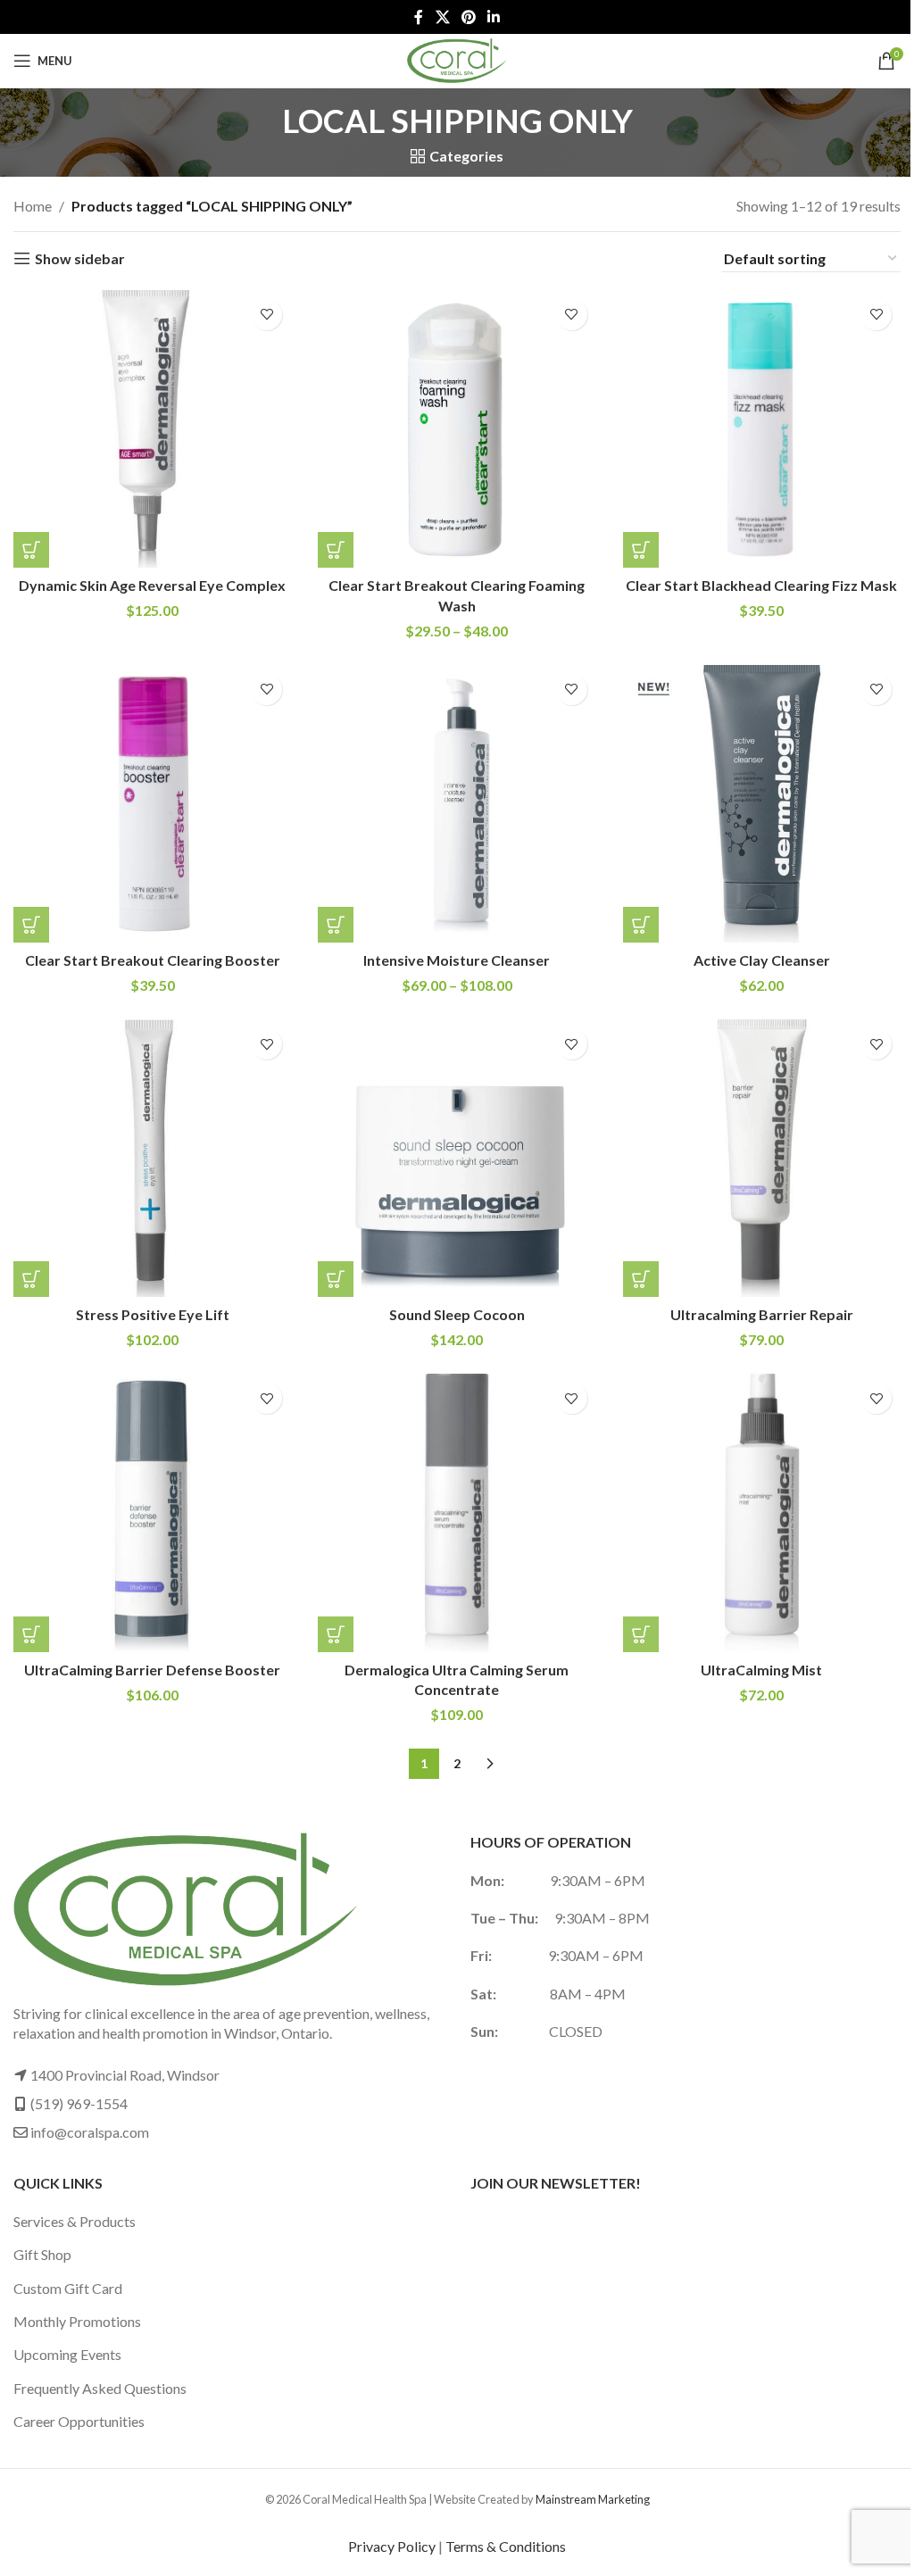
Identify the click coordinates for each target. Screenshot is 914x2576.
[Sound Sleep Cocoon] (457, 1158)
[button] (31, 550)
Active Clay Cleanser (762, 960)
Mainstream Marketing (593, 2499)
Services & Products (75, 2221)
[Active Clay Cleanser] (762, 804)
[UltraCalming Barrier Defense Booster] (152, 1512)
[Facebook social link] (419, 17)
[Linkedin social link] (494, 17)
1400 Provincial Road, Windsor (125, 2075)
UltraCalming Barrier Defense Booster (152, 1670)
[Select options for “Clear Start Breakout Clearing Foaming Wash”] (336, 550)
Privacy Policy (392, 2546)
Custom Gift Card (68, 2288)
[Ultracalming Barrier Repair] (762, 1158)
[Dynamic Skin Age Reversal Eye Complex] (152, 429)
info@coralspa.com (90, 2132)
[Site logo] (457, 58)
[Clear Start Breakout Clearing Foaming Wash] (457, 429)
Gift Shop (42, 2254)
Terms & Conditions (506, 2546)
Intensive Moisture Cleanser (457, 960)
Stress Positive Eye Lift (153, 1314)
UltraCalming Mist (761, 1670)
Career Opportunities (79, 2421)
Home (33, 206)
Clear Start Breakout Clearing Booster (153, 960)
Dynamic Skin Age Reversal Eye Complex (152, 585)
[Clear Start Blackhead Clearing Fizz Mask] (762, 429)
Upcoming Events (67, 2354)
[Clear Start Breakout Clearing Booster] (152, 804)
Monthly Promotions (77, 2321)
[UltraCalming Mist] (762, 1512)
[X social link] (442, 17)
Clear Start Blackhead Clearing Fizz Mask (761, 585)
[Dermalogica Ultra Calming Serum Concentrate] (457, 1512)
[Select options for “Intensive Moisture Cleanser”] (336, 925)
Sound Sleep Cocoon (457, 1314)
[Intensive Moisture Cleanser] (457, 804)
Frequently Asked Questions (100, 2388)
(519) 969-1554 (79, 2103)
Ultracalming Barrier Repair (762, 1314)
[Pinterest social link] (468, 17)
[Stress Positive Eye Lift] (152, 1158)
